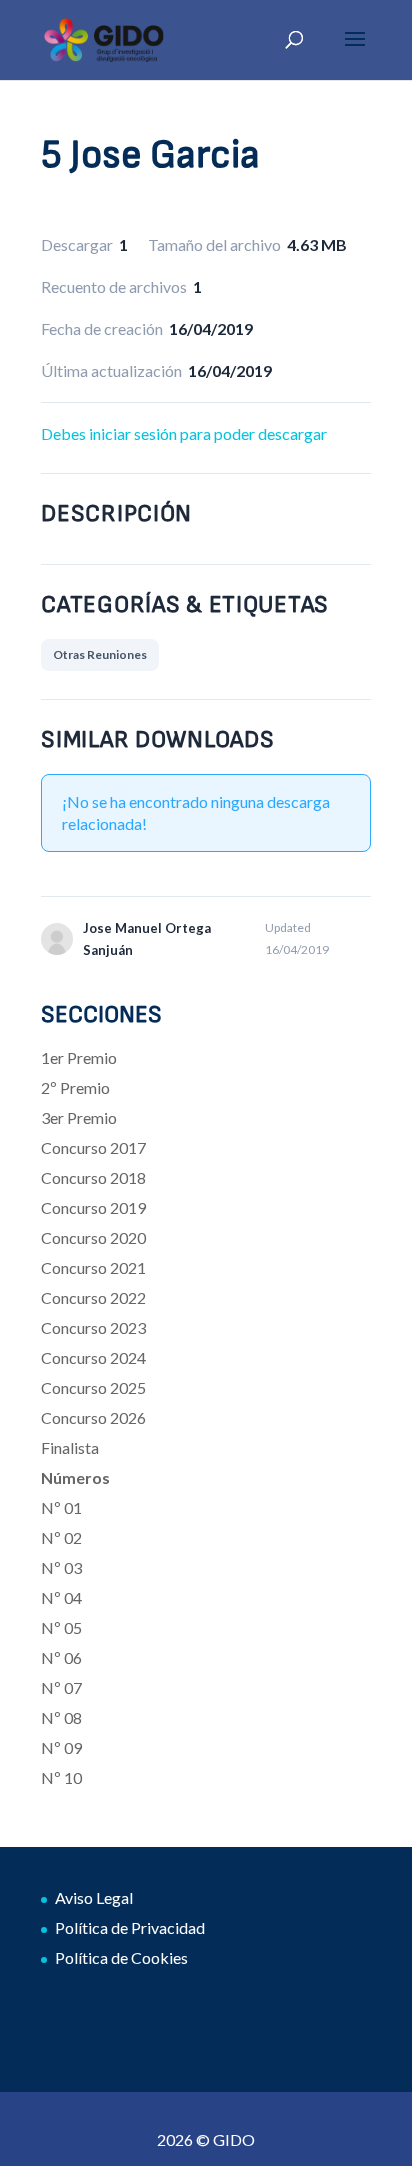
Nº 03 (61, 1567)
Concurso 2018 (93, 1177)
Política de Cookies (121, 1957)
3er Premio (79, 1117)
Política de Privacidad (130, 1927)
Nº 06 (61, 1657)
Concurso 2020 (93, 1237)
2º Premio (75, 1087)
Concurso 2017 (93, 1147)
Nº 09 (61, 1747)
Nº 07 (61, 1687)
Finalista (70, 1447)
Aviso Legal (94, 1897)
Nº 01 (61, 1507)
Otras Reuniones (100, 654)
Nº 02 (61, 1537)
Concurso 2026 (93, 1417)
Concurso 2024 (93, 1357)
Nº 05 (61, 1627)
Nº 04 (61, 1597)
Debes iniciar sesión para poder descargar (184, 433)
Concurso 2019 (93, 1207)
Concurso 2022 (93, 1297)
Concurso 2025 (93, 1387)
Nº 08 (61, 1717)
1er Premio (79, 1057)
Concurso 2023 (93, 1327)
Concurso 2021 (93, 1267)
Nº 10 (61, 1777)
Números (75, 1477)
